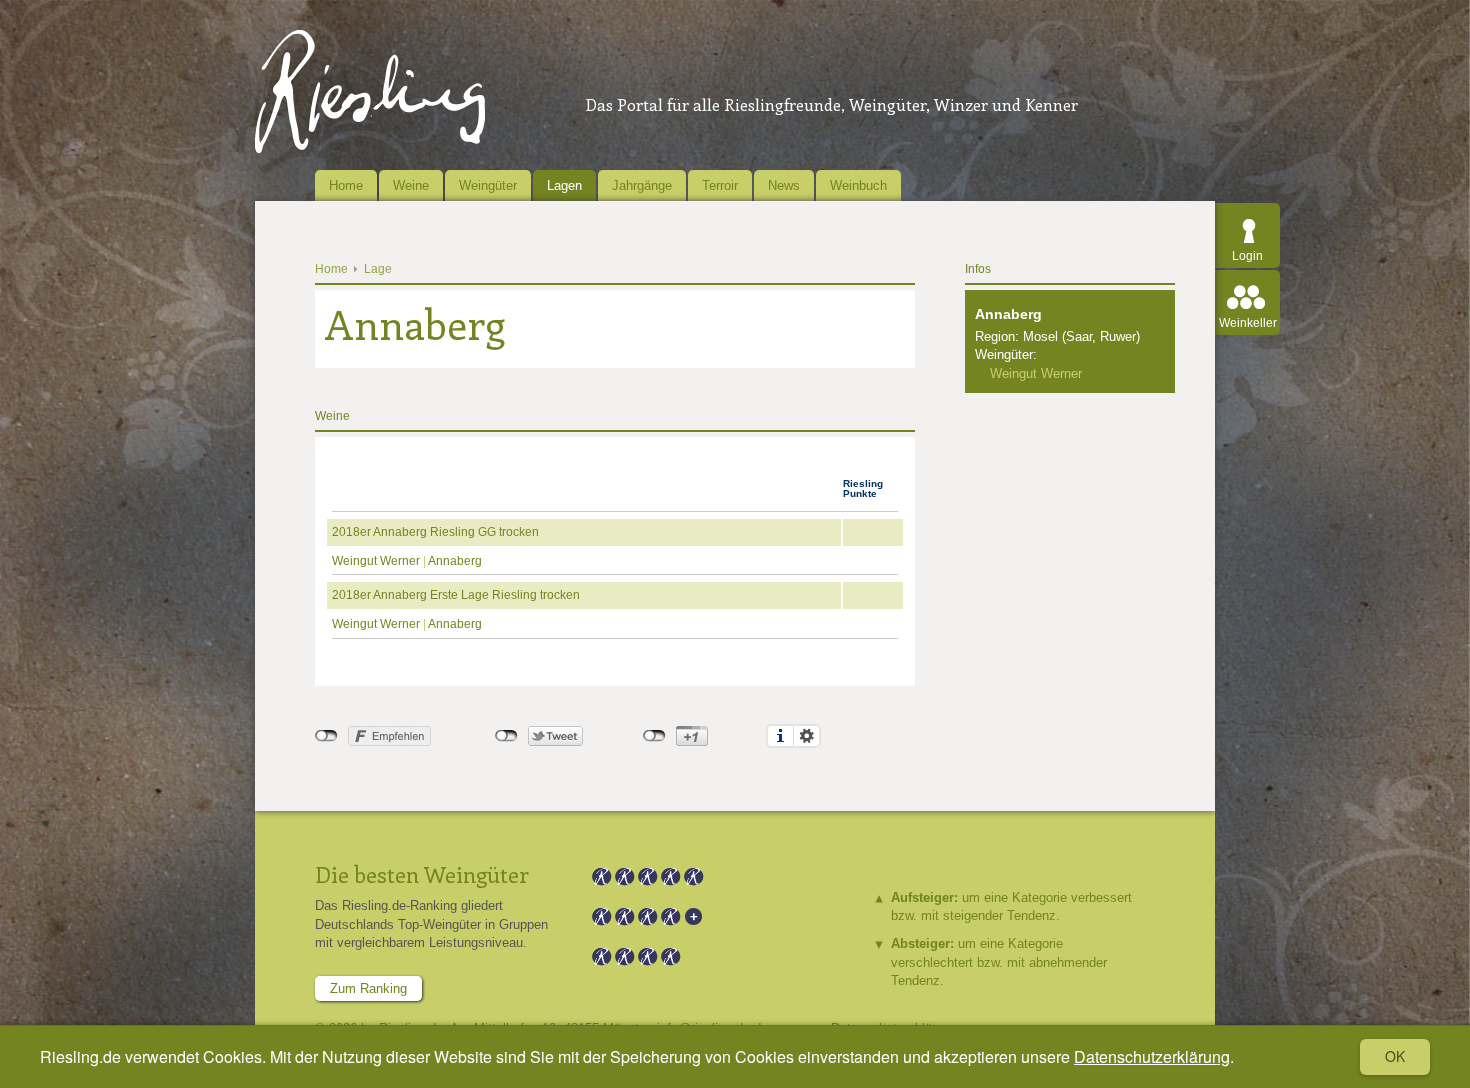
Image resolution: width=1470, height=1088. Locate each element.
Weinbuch (858, 185)
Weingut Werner (376, 561)
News (784, 185)
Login (1247, 256)
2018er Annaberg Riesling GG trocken (435, 532)
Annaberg (455, 561)
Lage (378, 269)
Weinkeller (1248, 323)
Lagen (564, 185)
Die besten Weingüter (422, 874)
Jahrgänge (642, 185)
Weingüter (488, 185)
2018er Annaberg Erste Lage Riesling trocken (456, 595)
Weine (411, 185)
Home (346, 185)
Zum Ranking (368, 988)
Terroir (720, 185)
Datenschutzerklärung (1152, 1056)
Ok (1395, 1056)
